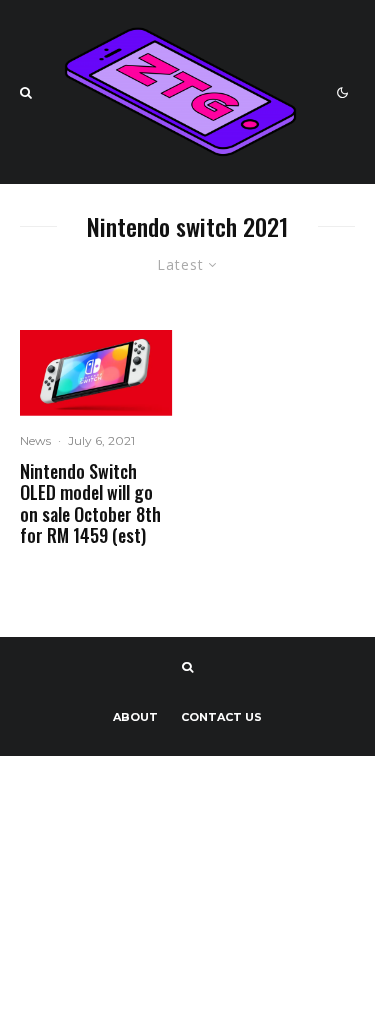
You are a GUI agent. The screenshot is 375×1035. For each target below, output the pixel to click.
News (35, 440)
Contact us (221, 717)
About (135, 717)
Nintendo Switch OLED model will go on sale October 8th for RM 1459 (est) (90, 504)
